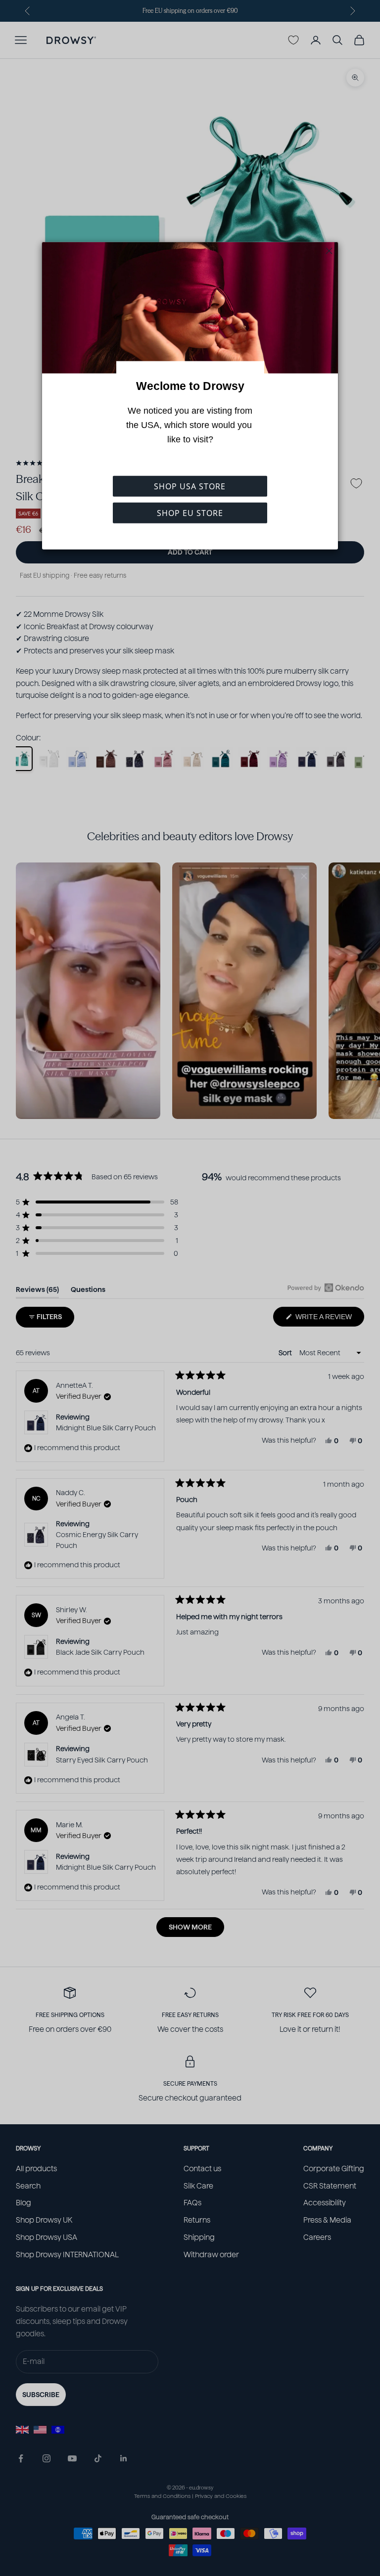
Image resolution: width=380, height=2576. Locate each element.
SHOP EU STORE (190, 513)
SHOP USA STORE (190, 486)
